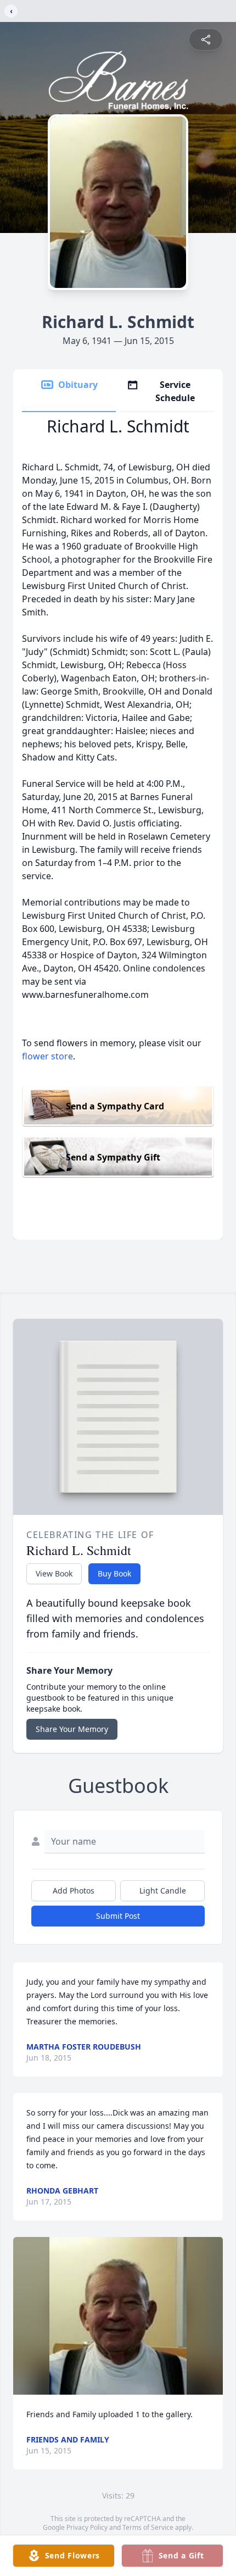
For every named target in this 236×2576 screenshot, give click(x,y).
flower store (47, 1056)
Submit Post (118, 1916)
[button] (118, 2316)
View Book (54, 1573)
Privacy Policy (87, 2527)
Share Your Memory (72, 1729)
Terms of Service (148, 2527)
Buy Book (114, 1573)
